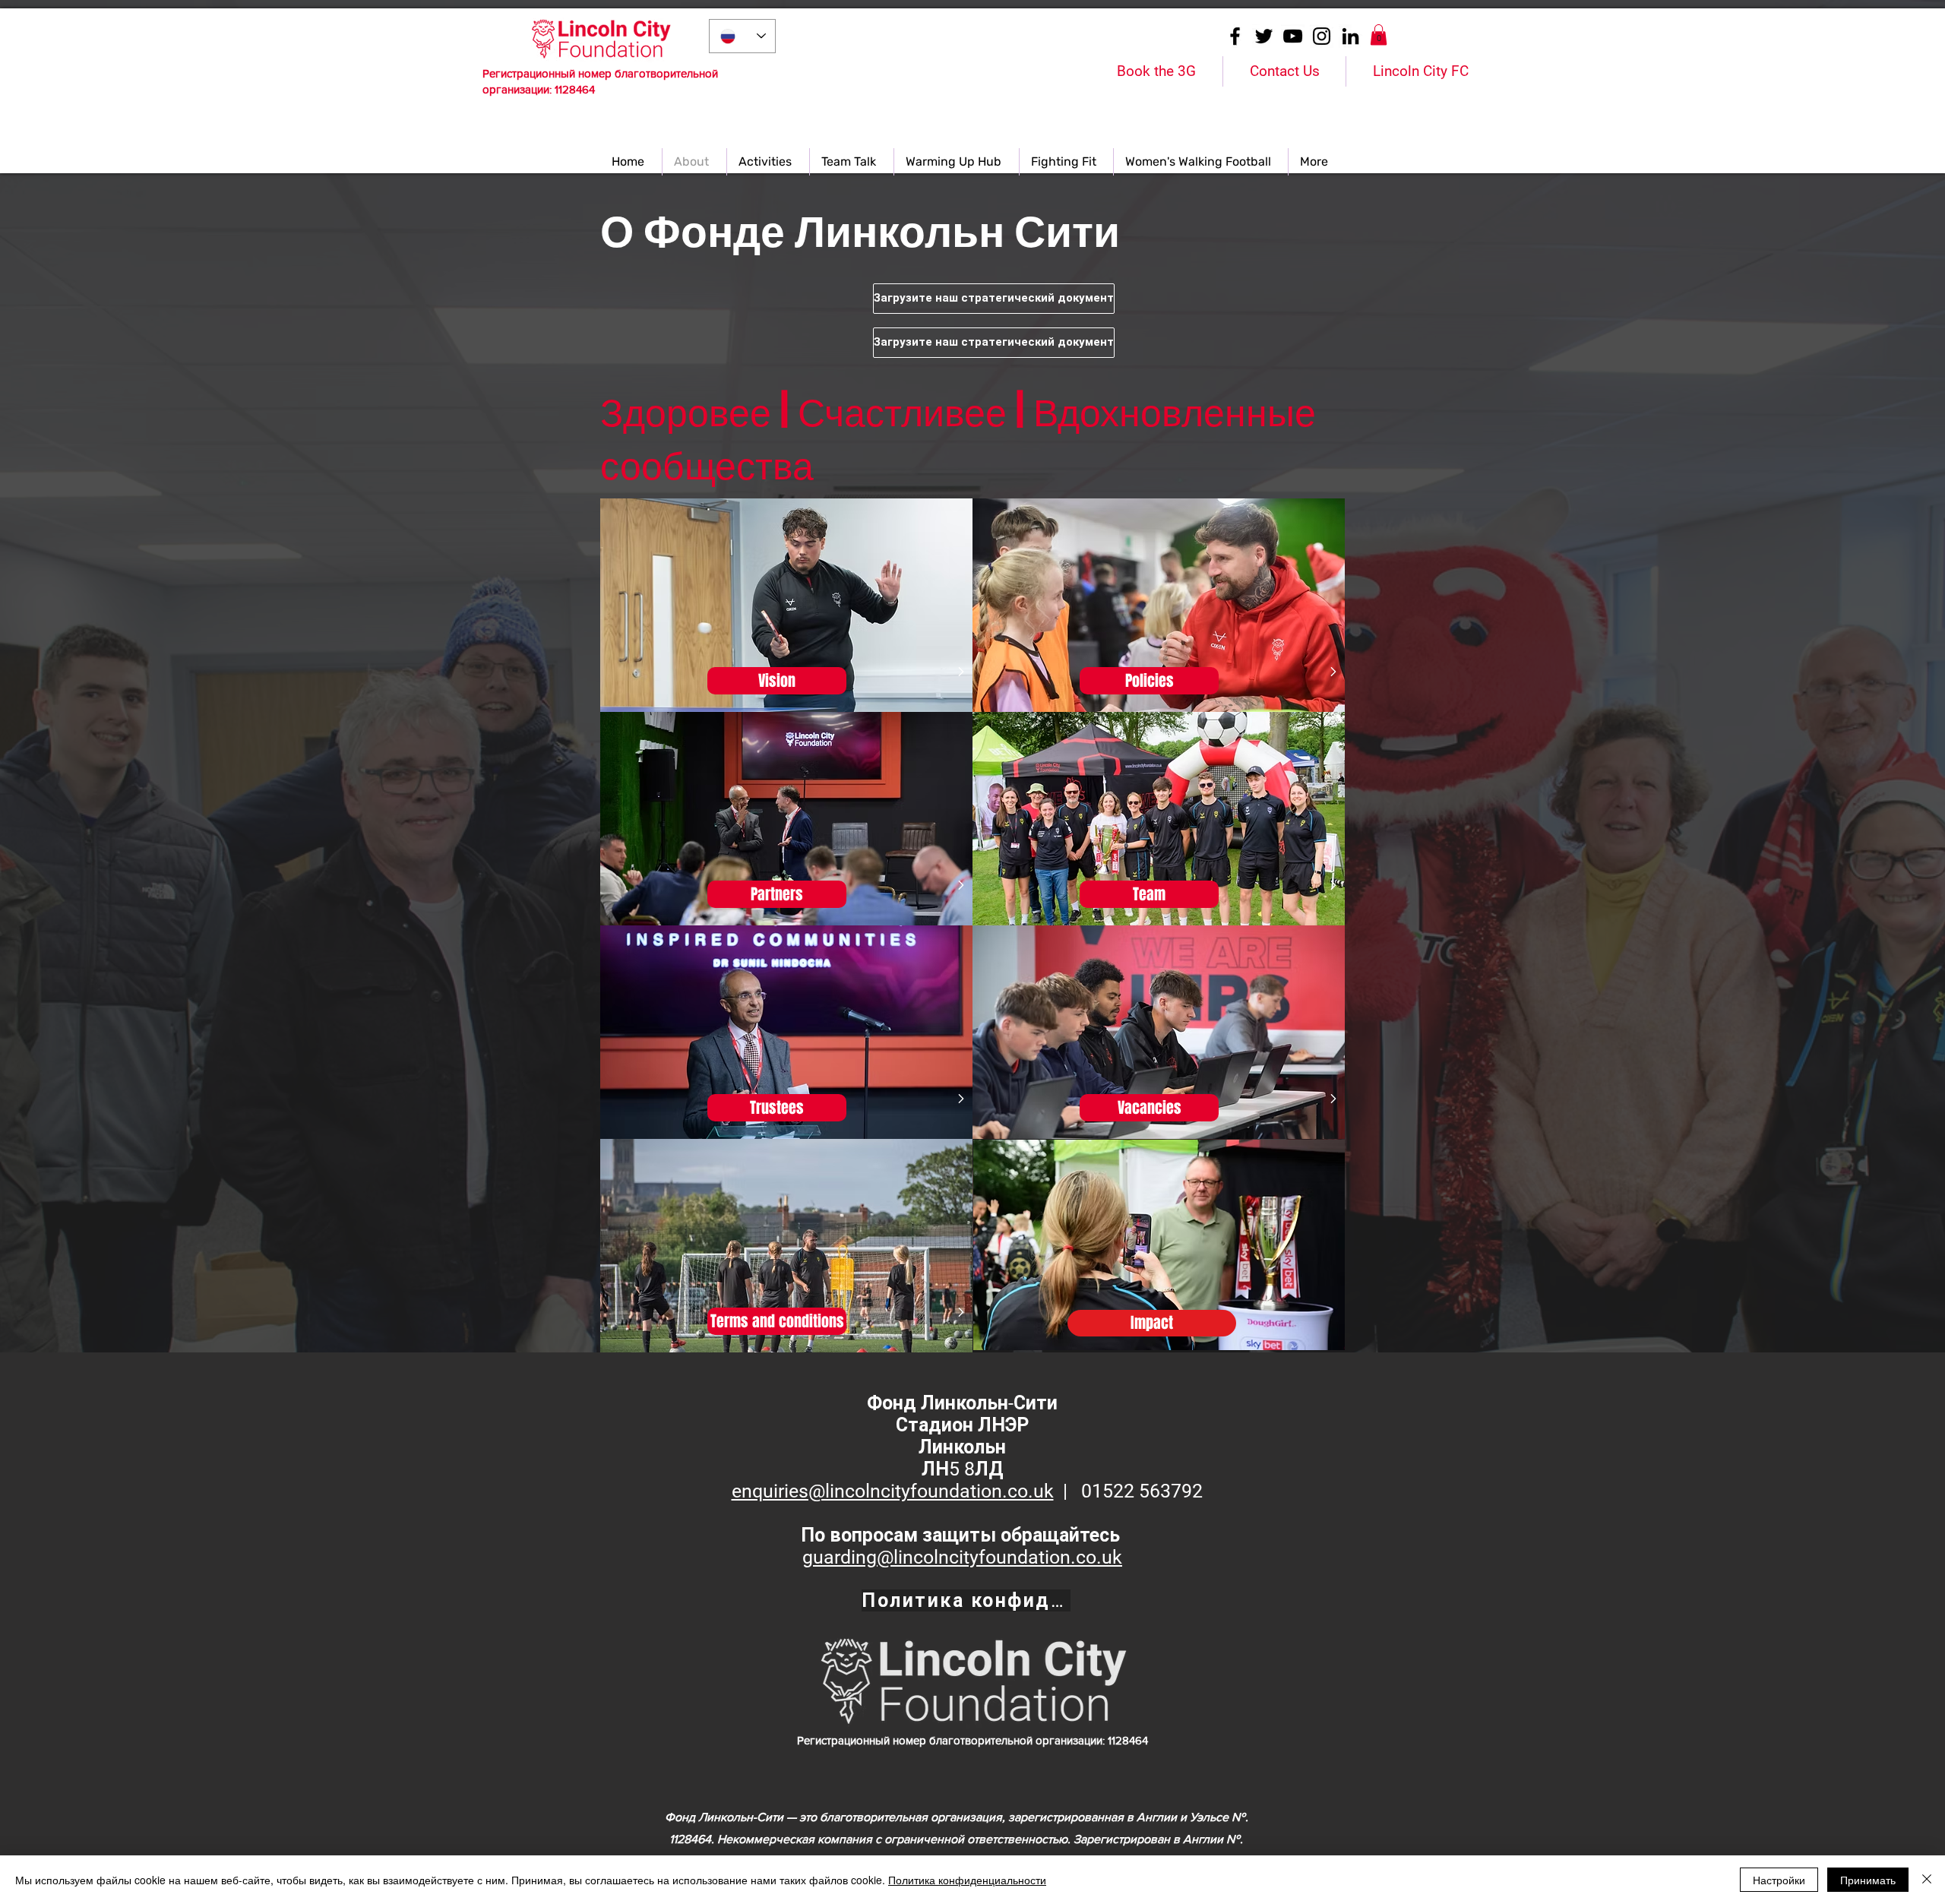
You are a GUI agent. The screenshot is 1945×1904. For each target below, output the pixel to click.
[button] (1379, 35)
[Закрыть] (1927, 1880)
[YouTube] (1293, 36)
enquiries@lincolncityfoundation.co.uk (893, 1491)
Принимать (1868, 1880)
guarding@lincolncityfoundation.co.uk (962, 1557)
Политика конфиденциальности (967, 1880)
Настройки (1779, 1880)
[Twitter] (1264, 36)
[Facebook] (1235, 36)
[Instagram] (1322, 36)
